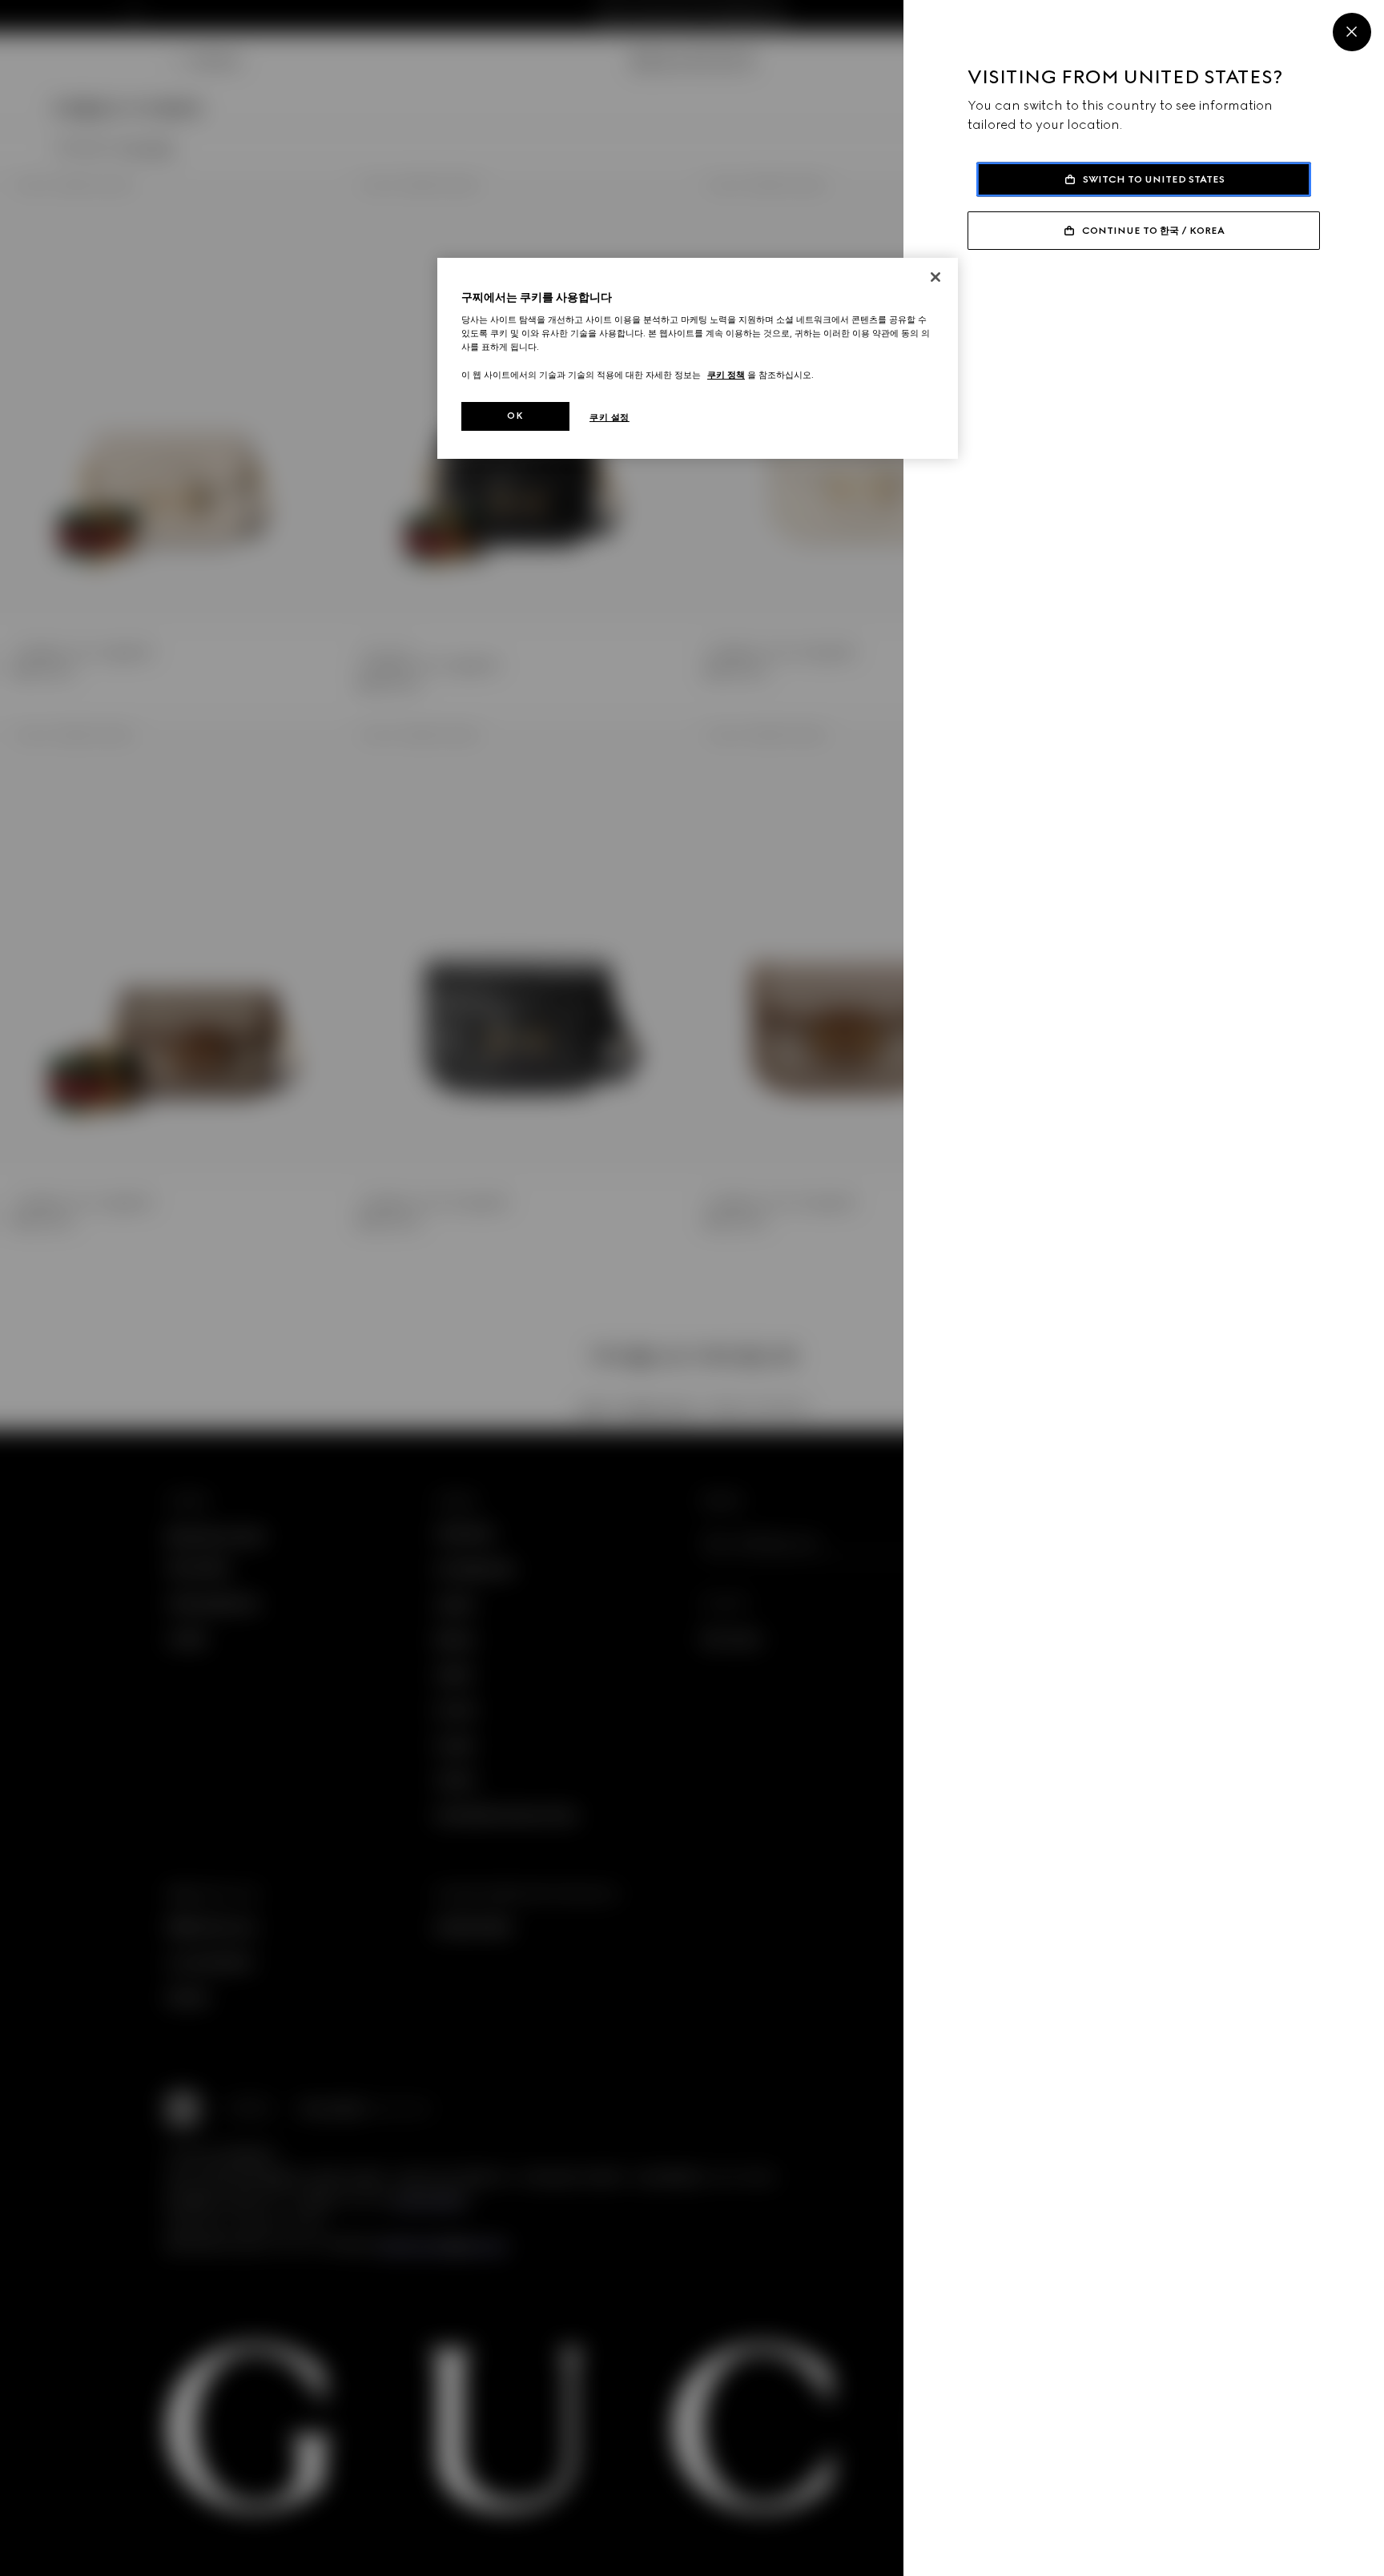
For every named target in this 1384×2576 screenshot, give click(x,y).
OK (515, 416)
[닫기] (935, 277)
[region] (698, 358)
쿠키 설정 (610, 417)
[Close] (1352, 32)
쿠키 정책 (726, 375)
